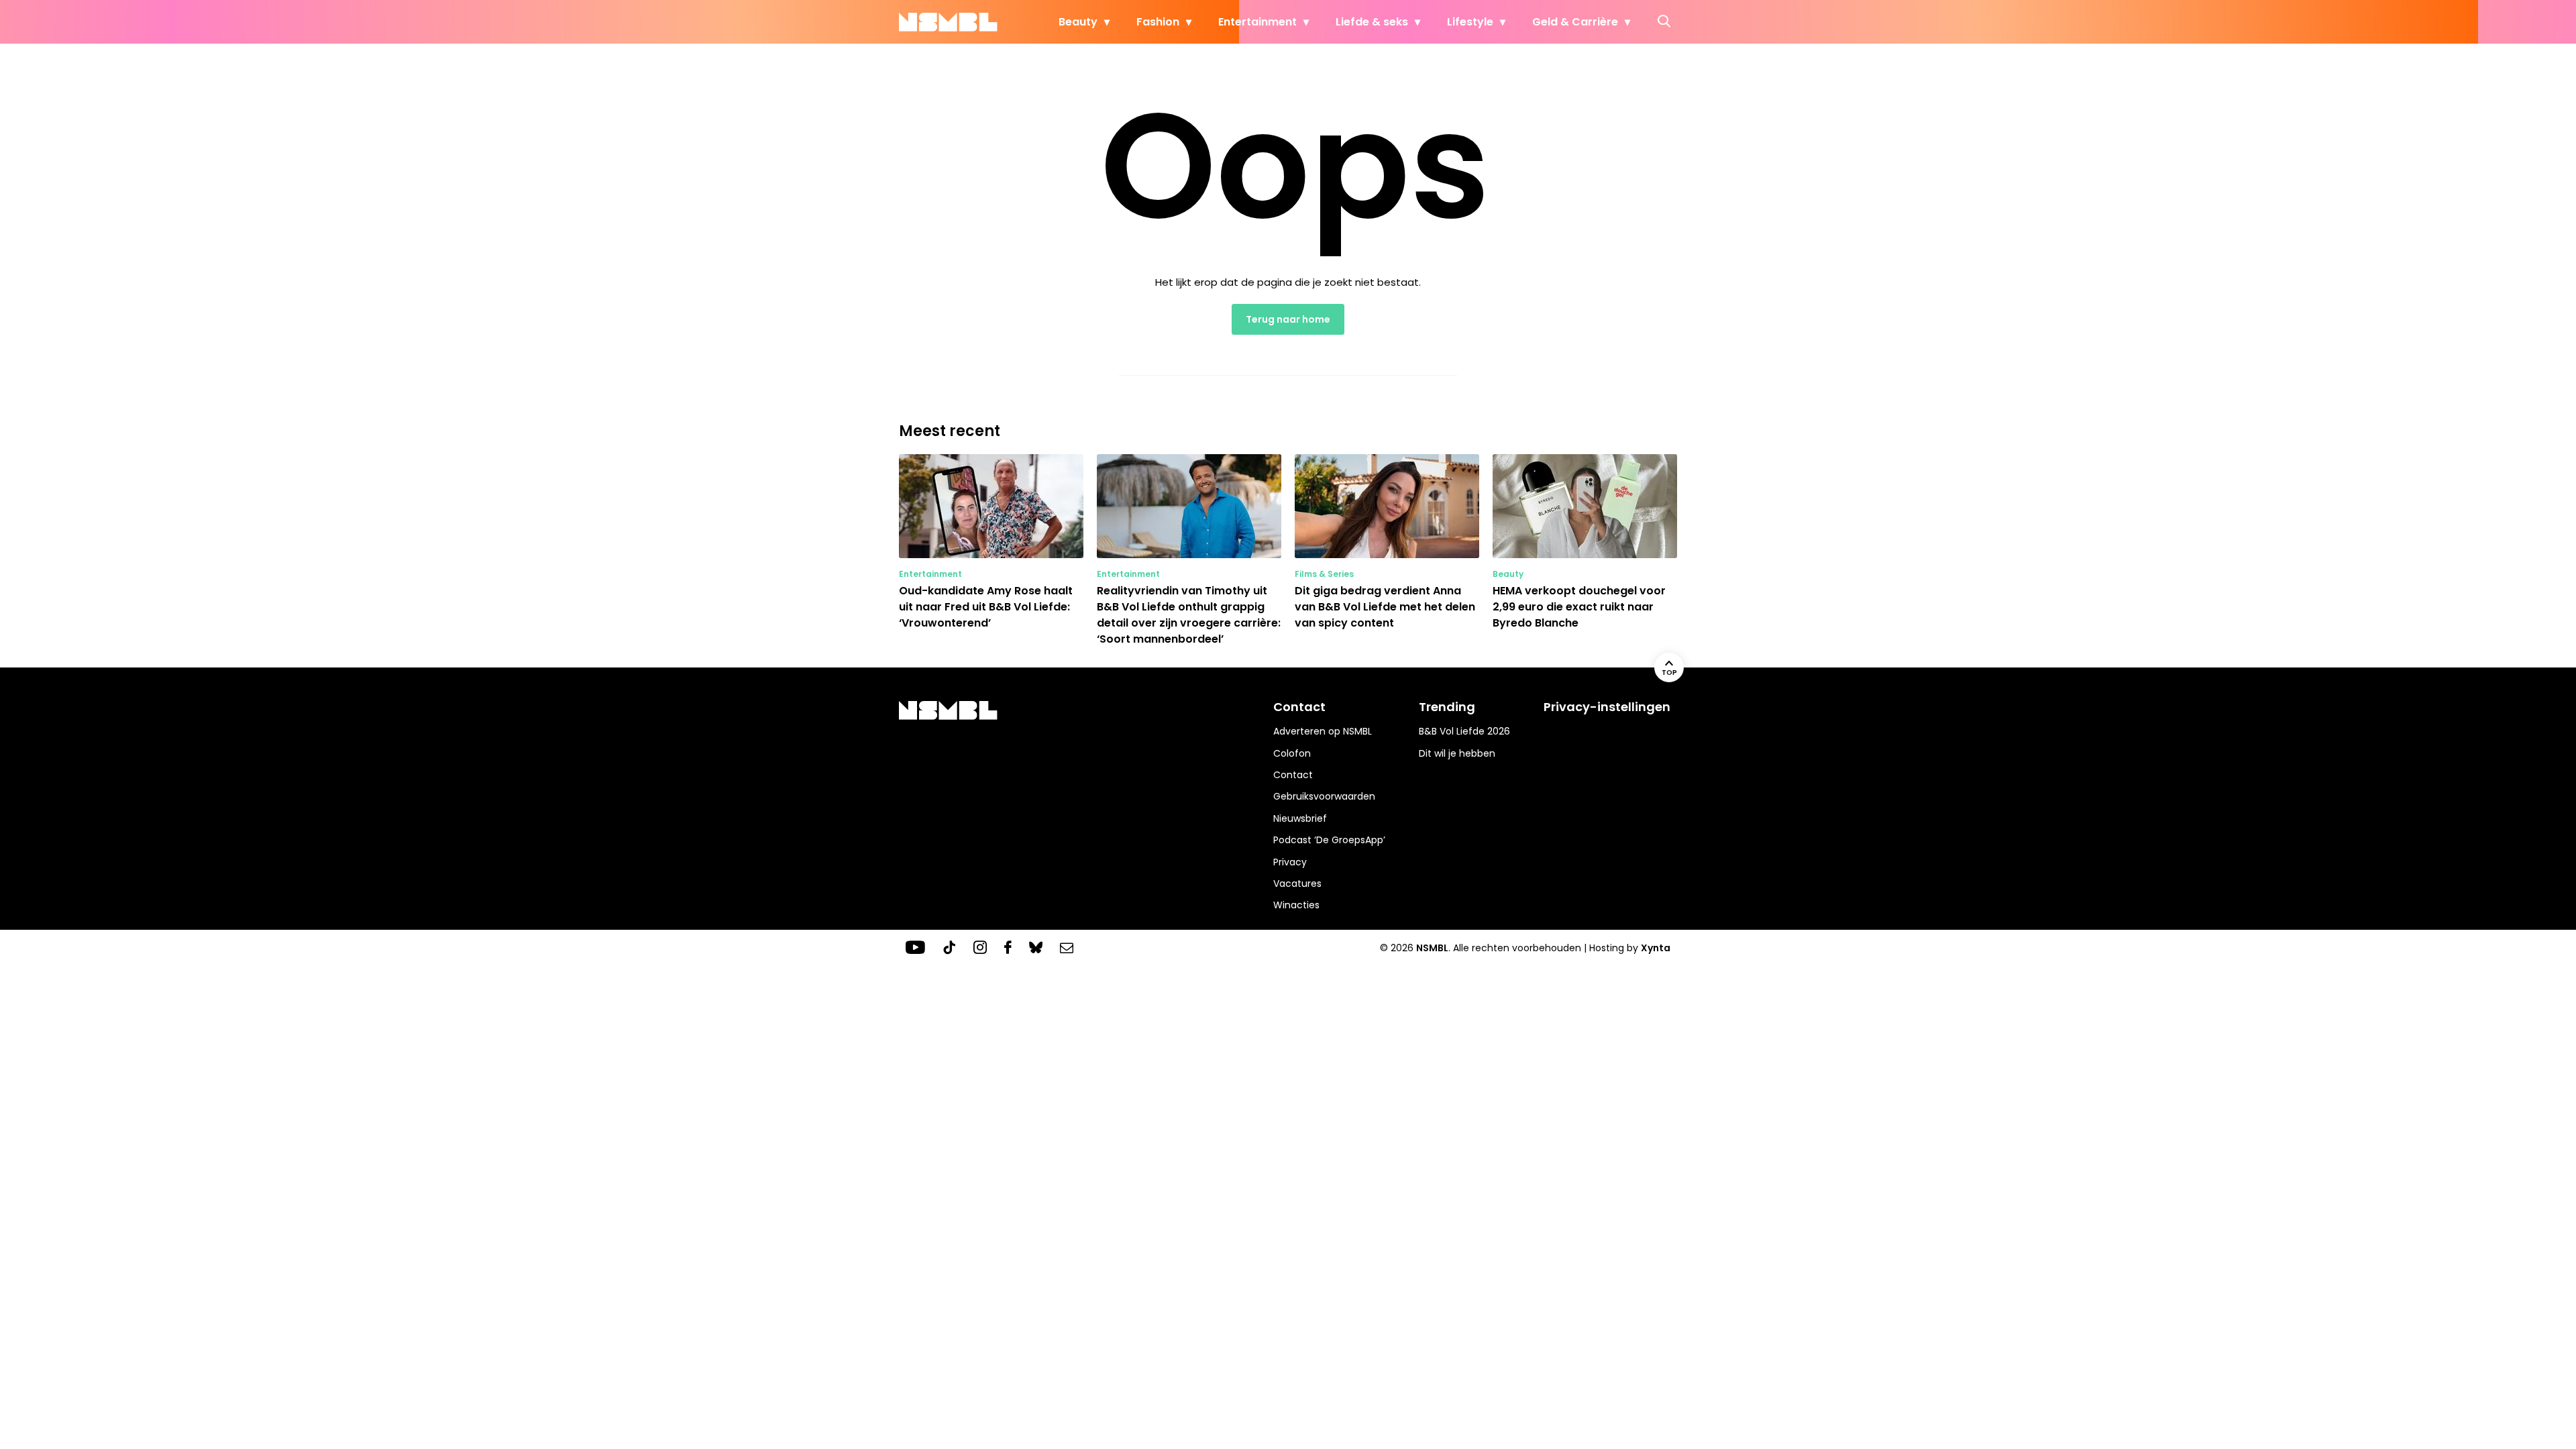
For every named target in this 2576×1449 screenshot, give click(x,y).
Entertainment (1257, 22)
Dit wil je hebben (1457, 753)
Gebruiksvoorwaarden (1324, 796)
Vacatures (1297, 883)
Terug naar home (1288, 319)
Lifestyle (1470, 22)
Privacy (1290, 862)
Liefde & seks (1372, 22)
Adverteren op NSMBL (1323, 731)
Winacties (1296, 905)
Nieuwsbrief (1300, 818)
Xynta (1656, 948)
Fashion (1158, 22)
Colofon (1292, 753)
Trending (1447, 707)
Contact (1293, 775)
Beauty (1078, 22)
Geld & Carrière (1575, 22)
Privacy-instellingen (1607, 707)
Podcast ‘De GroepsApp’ (1329, 840)
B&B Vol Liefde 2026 (1464, 731)
